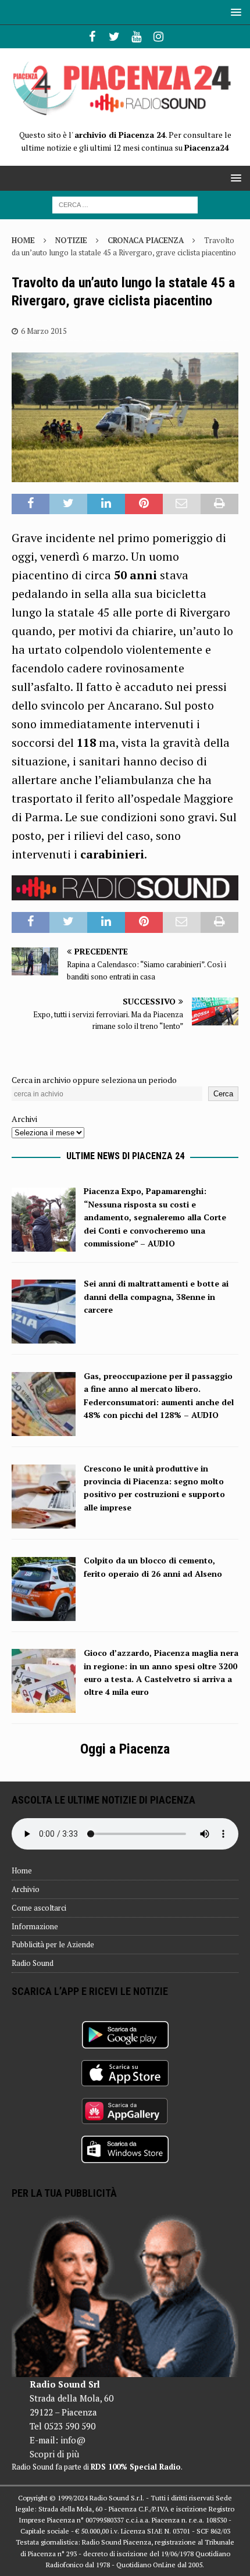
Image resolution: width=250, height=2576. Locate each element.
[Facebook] (92, 37)
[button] (234, 12)
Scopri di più (54, 2454)
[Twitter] (114, 37)
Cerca (223, 1094)
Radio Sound (33, 1963)
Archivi (24, 1119)
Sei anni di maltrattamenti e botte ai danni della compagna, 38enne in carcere (156, 1296)
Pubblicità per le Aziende (53, 1944)
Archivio (26, 1889)
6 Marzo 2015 (44, 331)
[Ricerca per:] (125, 204)
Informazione (35, 1926)
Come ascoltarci (39, 1908)
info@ (73, 2440)
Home (22, 1870)
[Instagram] (158, 37)
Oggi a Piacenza (125, 1749)
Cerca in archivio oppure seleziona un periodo (94, 1080)
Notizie (71, 240)
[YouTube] (136, 37)
